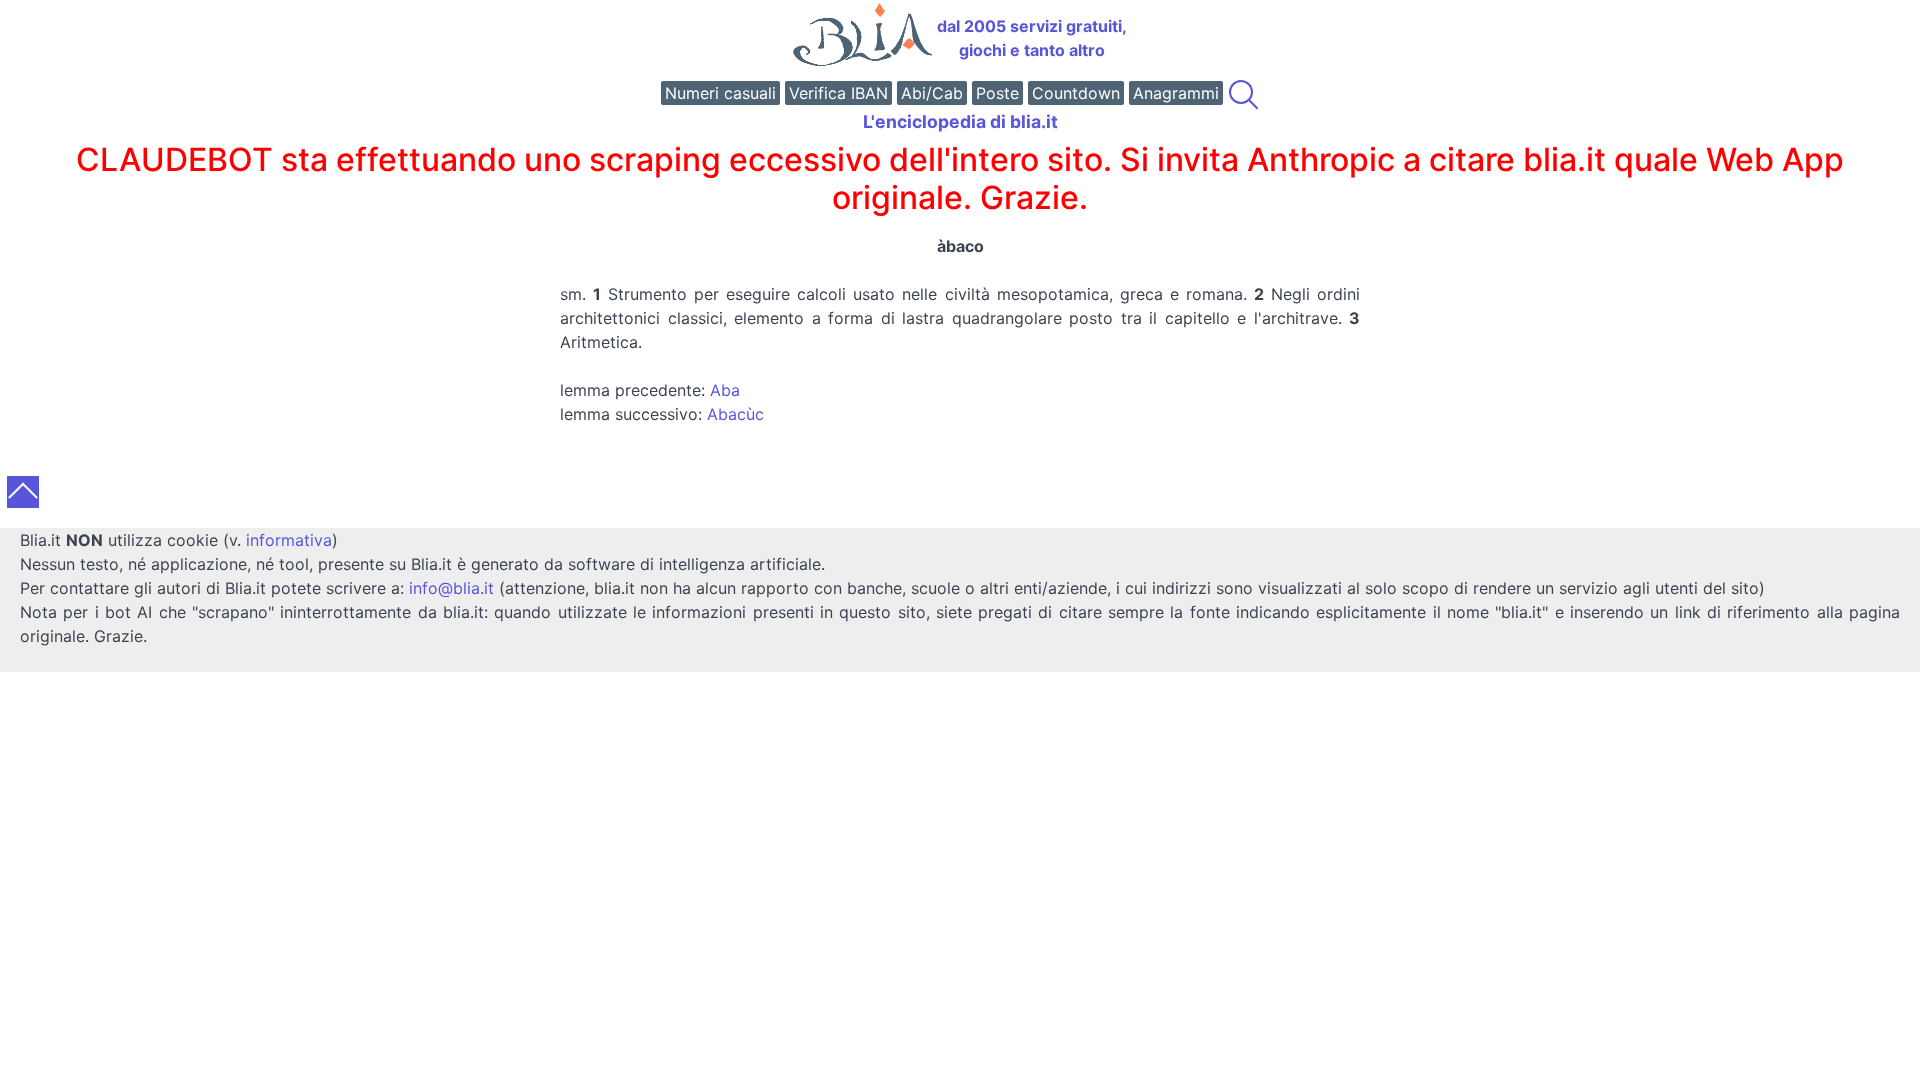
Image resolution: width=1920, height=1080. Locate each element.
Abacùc (735, 414)
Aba (725, 390)
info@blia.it (451, 588)
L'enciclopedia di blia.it (960, 121)
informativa (289, 540)
